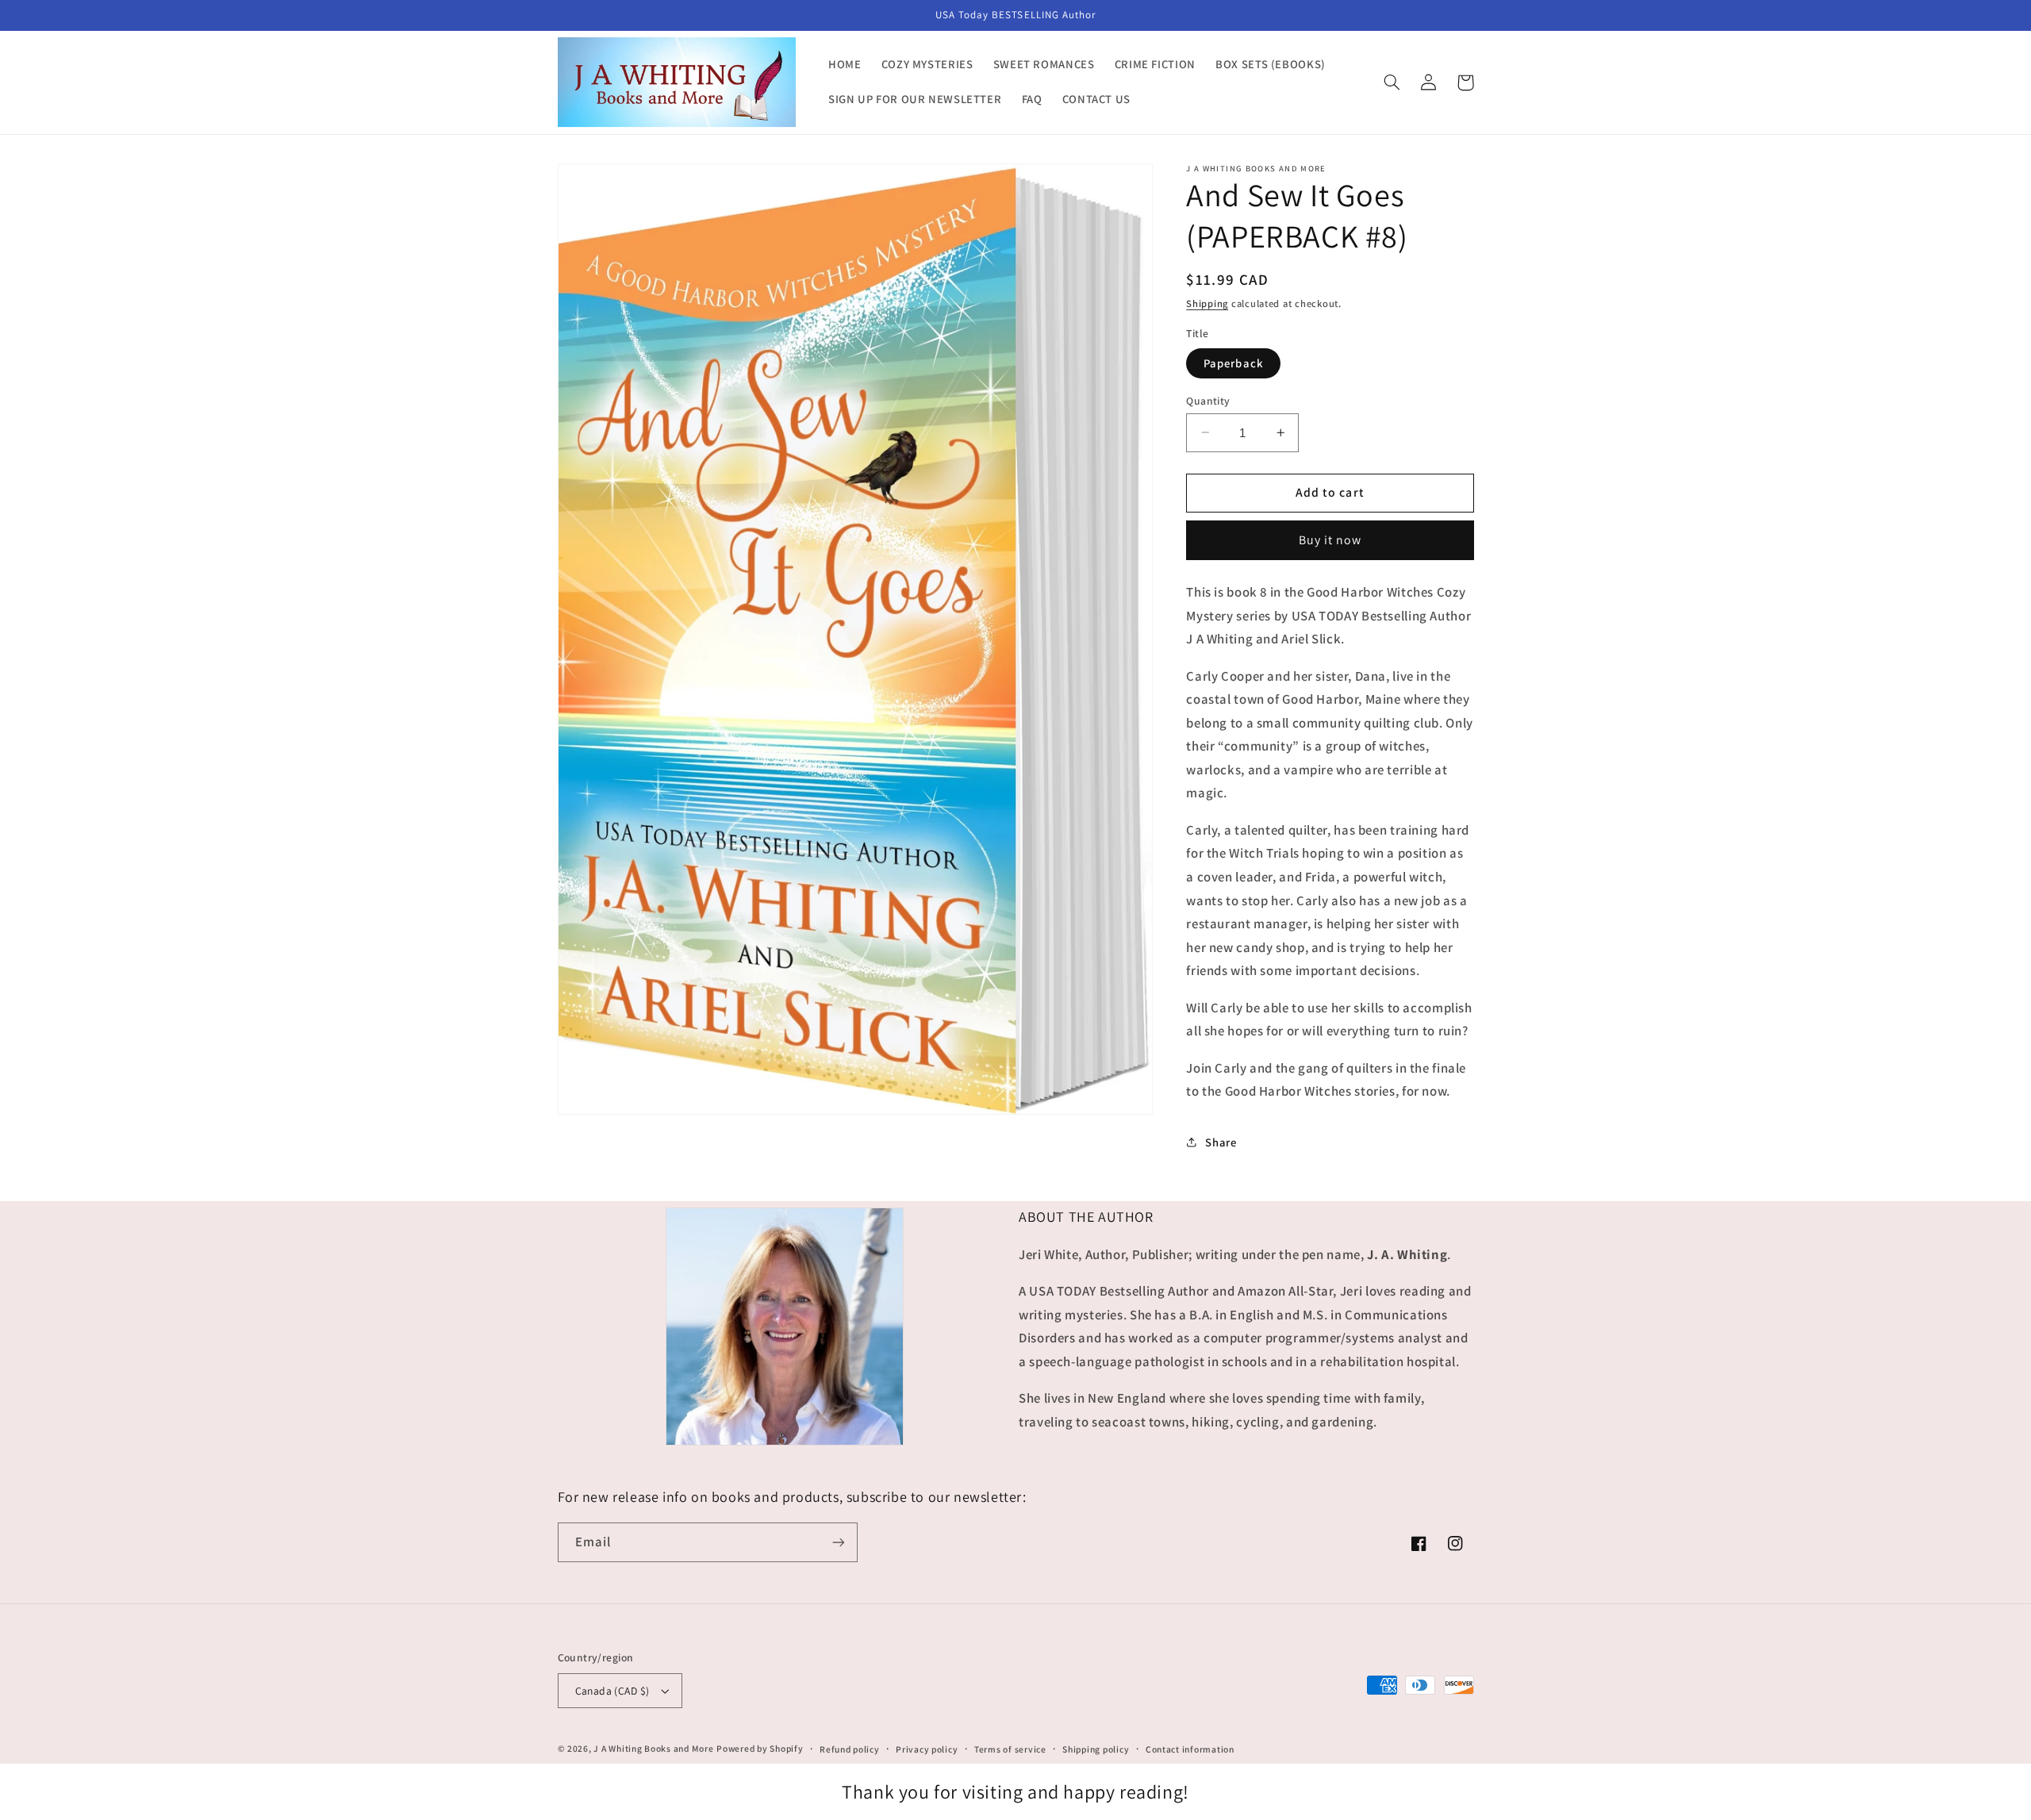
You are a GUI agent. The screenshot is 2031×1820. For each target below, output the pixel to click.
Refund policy (850, 1749)
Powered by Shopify (760, 1748)
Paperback (1233, 362)
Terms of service (1010, 1749)
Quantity (1208, 400)
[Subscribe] (838, 1542)
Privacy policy (927, 1749)
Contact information (1190, 1749)
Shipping (1207, 303)
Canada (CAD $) (612, 1691)
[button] (1392, 83)
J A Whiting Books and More (653, 1748)
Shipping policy (1096, 1749)
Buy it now (1330, 539)
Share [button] (1221, 1142)
